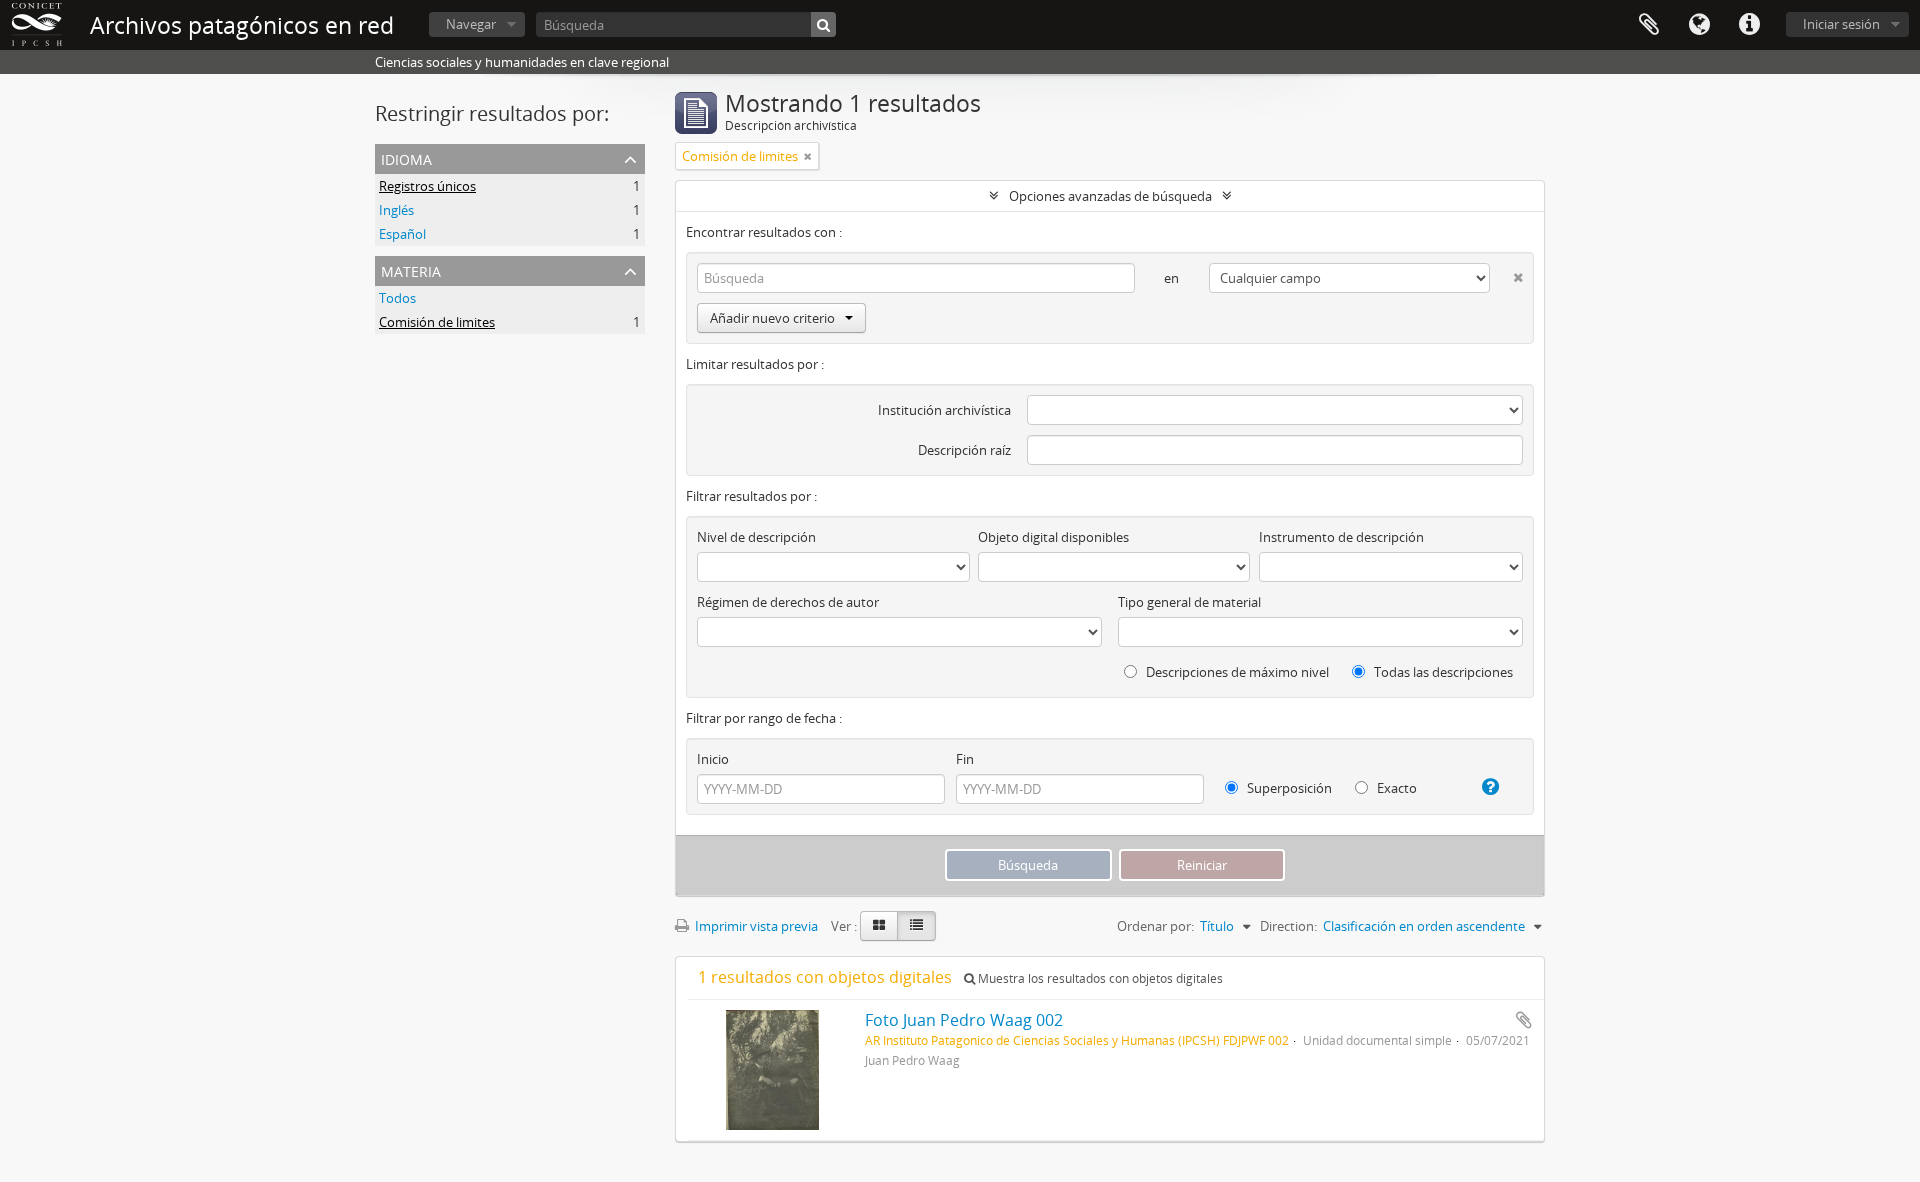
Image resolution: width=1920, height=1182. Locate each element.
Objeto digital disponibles (1053, 537)
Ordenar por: (1155, 926)
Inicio (713, 759)
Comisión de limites (437, 322)
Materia (411, 269)
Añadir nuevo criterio (772, 318)
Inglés (396, 210)
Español (402, 234)
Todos (397, 298)
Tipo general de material (1189, 602)
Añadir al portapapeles (1524, 1020)
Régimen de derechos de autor (788, 602)
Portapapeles (1649, 25)
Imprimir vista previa (755, 926)
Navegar (471, 24)
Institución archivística (944, 410)
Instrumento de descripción (1341, 537)
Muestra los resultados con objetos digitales (1099, 978)
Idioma (1699, 25)
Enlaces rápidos (1749, 25)
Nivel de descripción (756, 537)
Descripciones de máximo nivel (1236, 672)
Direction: (1288, 926)
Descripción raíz (964, 450)
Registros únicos (427, 186)
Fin (965, 759)
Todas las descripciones (1442, 672)
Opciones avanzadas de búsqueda (1110, 196)
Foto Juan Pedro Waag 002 (964, 1020)
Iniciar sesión (1841, 24)
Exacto (1395, 788)
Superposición (1288, 788)
